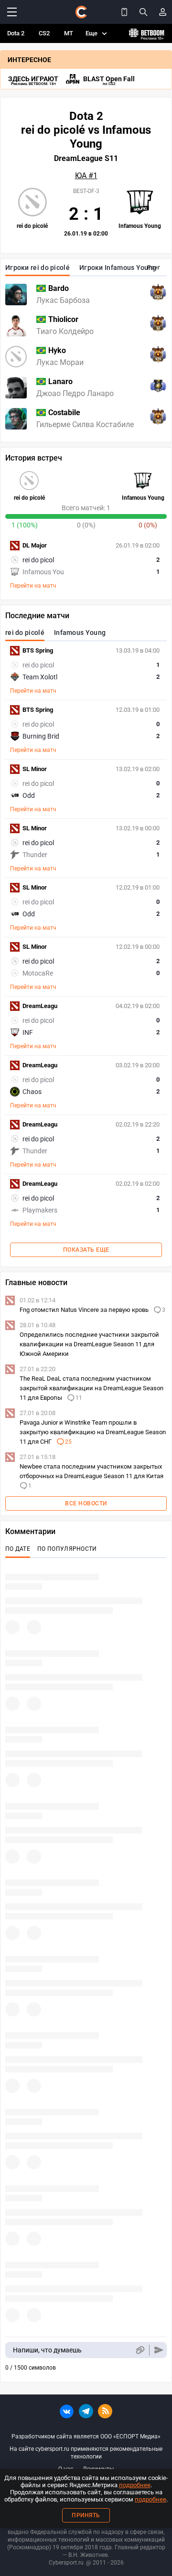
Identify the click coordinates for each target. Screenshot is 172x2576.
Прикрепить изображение (140, 2350)
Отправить (159, 2350)
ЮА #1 (86, 176)
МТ (69, 33)
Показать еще (86, 1250)
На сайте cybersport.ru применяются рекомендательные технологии (86, 2453)
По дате (18, 1549)
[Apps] (124, 12)
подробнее (135, 2485)
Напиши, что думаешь (47, 2350)
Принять (86, 2515)
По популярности (67, 1549)
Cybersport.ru (66, 2563)
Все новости (86, 1503)
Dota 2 (16, 33)
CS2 (44, 33)
